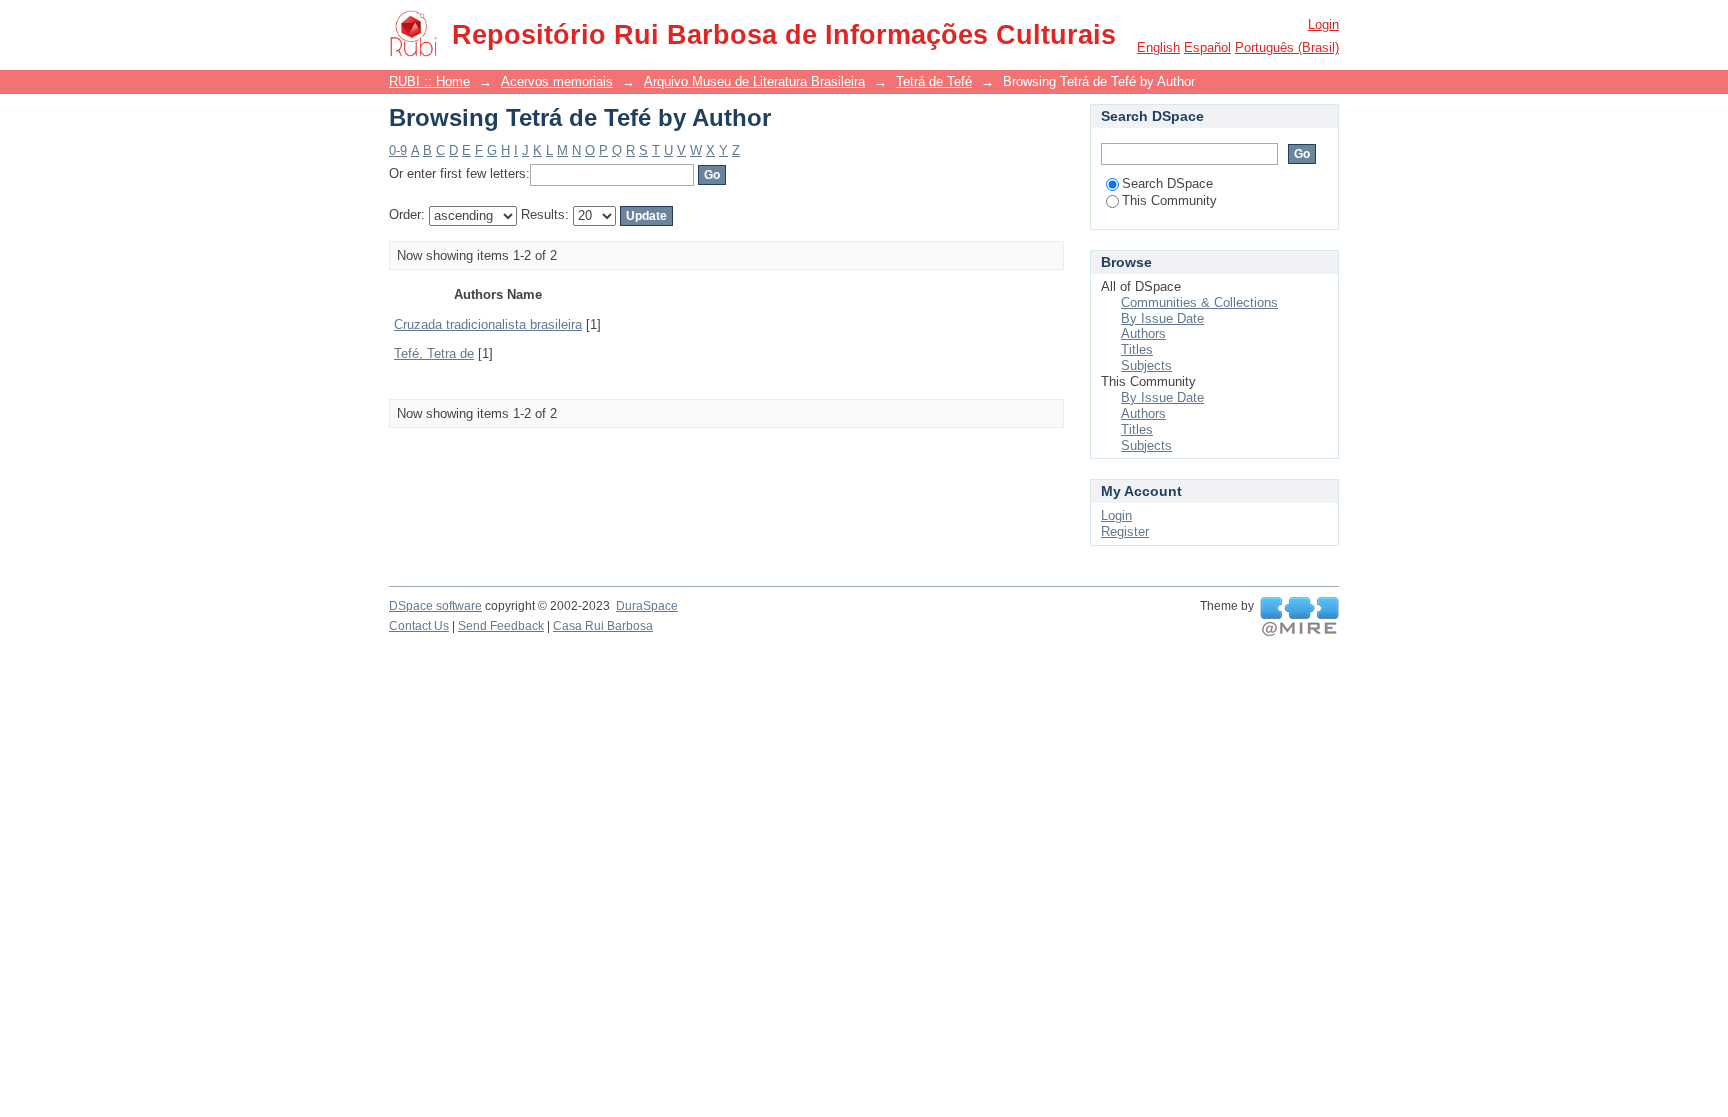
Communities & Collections (1199, 302)
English (1158, 47)
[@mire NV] (1299, 617)
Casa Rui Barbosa (603, 626)
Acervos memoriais (557, 81)
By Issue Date (1162, 318)
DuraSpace (647, 606)
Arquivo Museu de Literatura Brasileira (754, 81)
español (1207, 47)
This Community (1169, 200)
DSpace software (435, 606)
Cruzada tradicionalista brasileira (488, 324)
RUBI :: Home (429, 81)
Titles (1137, 349)
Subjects (1146, 365)
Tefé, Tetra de (434, 353)
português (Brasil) (1287, 47)
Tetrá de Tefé (934, 81)
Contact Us (419, 626)
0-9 (398, 150)
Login (1323, 24)
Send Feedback (501, 626)
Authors (1143, 333)
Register (1125, 531)
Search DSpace (1167, 183)
